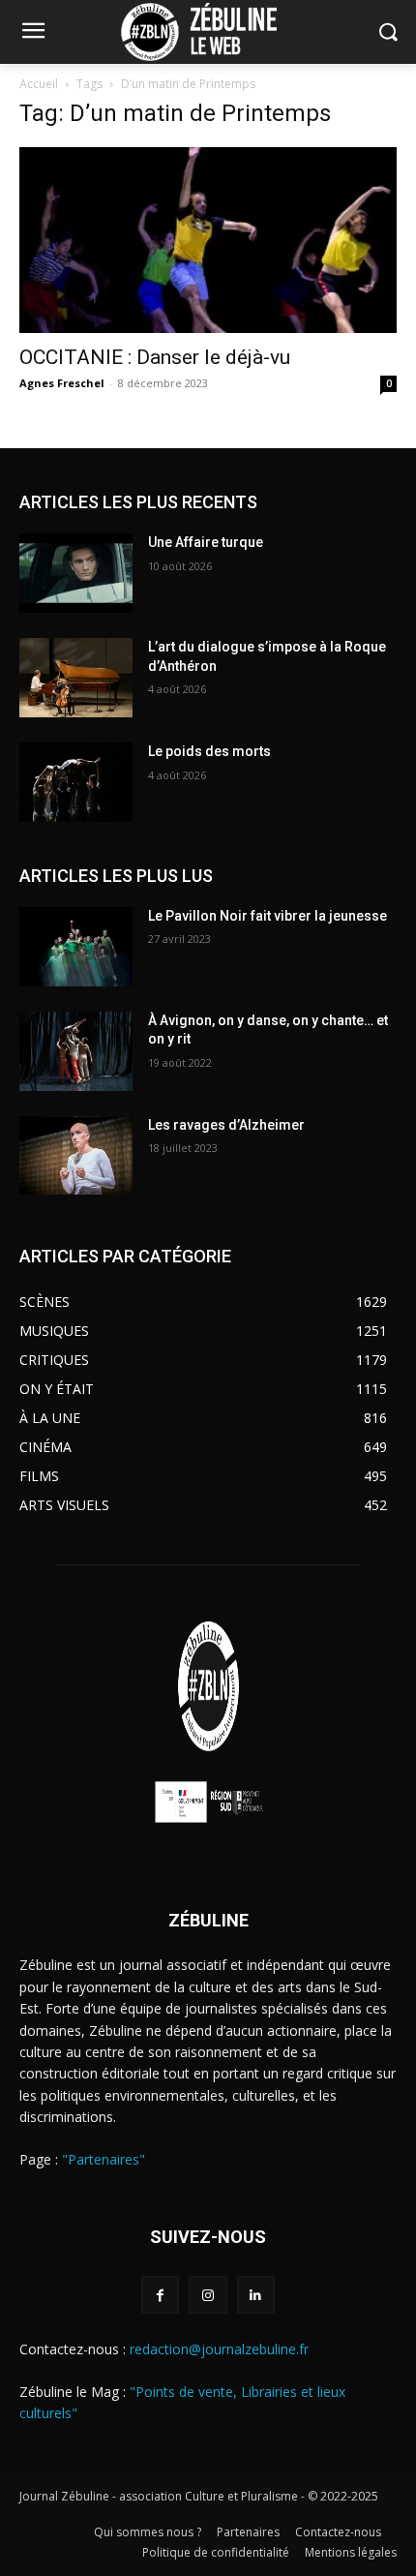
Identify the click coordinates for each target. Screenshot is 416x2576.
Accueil (39, 84)
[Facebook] (160, 2295)
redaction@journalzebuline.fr (219, 2349)
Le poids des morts (209, 751)
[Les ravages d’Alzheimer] (76, 1156)
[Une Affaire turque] (76, 573)
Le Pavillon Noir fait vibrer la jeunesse (267, 916)
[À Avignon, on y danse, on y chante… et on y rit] (76, 1051)
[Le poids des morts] (76, 782)
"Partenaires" (104, 2159)
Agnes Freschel (62, 383)
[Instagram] (208, 2295)
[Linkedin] (256, 2295)
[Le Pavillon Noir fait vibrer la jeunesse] (76, 947)
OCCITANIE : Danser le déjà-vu (155, 357)
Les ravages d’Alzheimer (226, 1125)
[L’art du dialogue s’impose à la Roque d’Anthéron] (76, 678)
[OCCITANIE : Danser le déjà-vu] (208, 241)
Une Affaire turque (206, 542)
